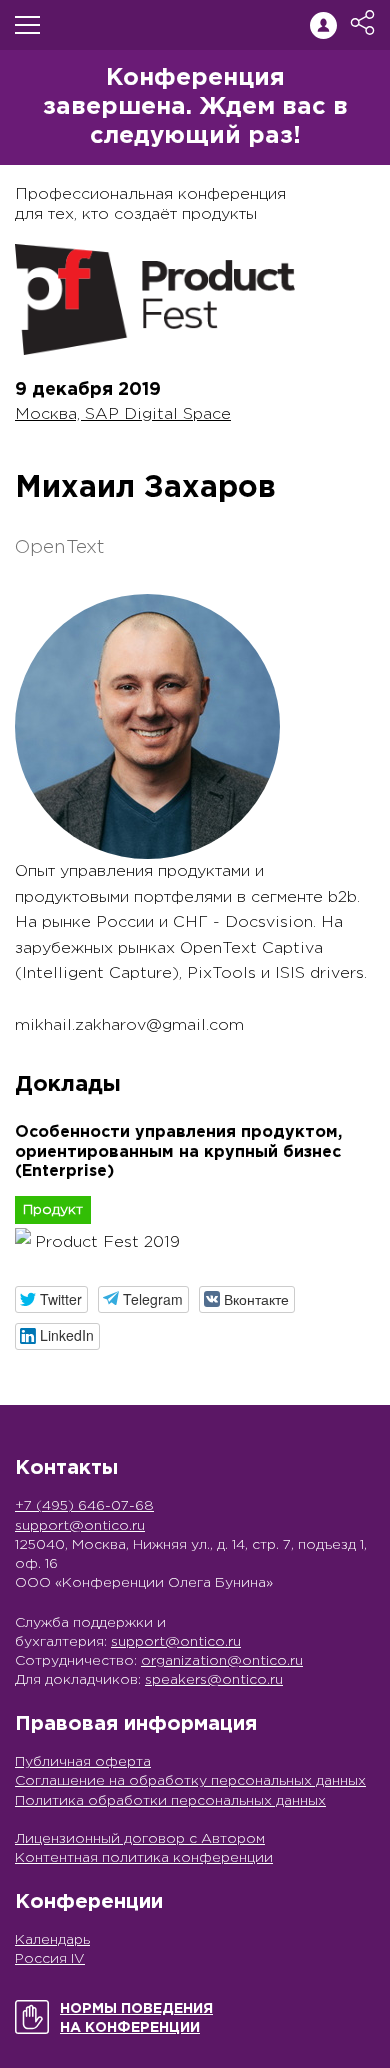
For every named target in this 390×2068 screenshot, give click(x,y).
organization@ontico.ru (222, 1661)
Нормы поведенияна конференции (136, 2018)
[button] (51, 1299)
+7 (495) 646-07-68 (84, 1506)
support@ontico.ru (80, 1526)
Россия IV (50, 1959)
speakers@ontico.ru (214, 1680)
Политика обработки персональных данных (170, 1801)
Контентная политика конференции (144, 1858)
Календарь (52, 1940)
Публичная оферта (83, 1762)
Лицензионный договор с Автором (140, 1839)
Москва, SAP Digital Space (123, 414)
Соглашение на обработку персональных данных (190, 1781)
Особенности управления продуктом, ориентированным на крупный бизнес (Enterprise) (178, 1151)
